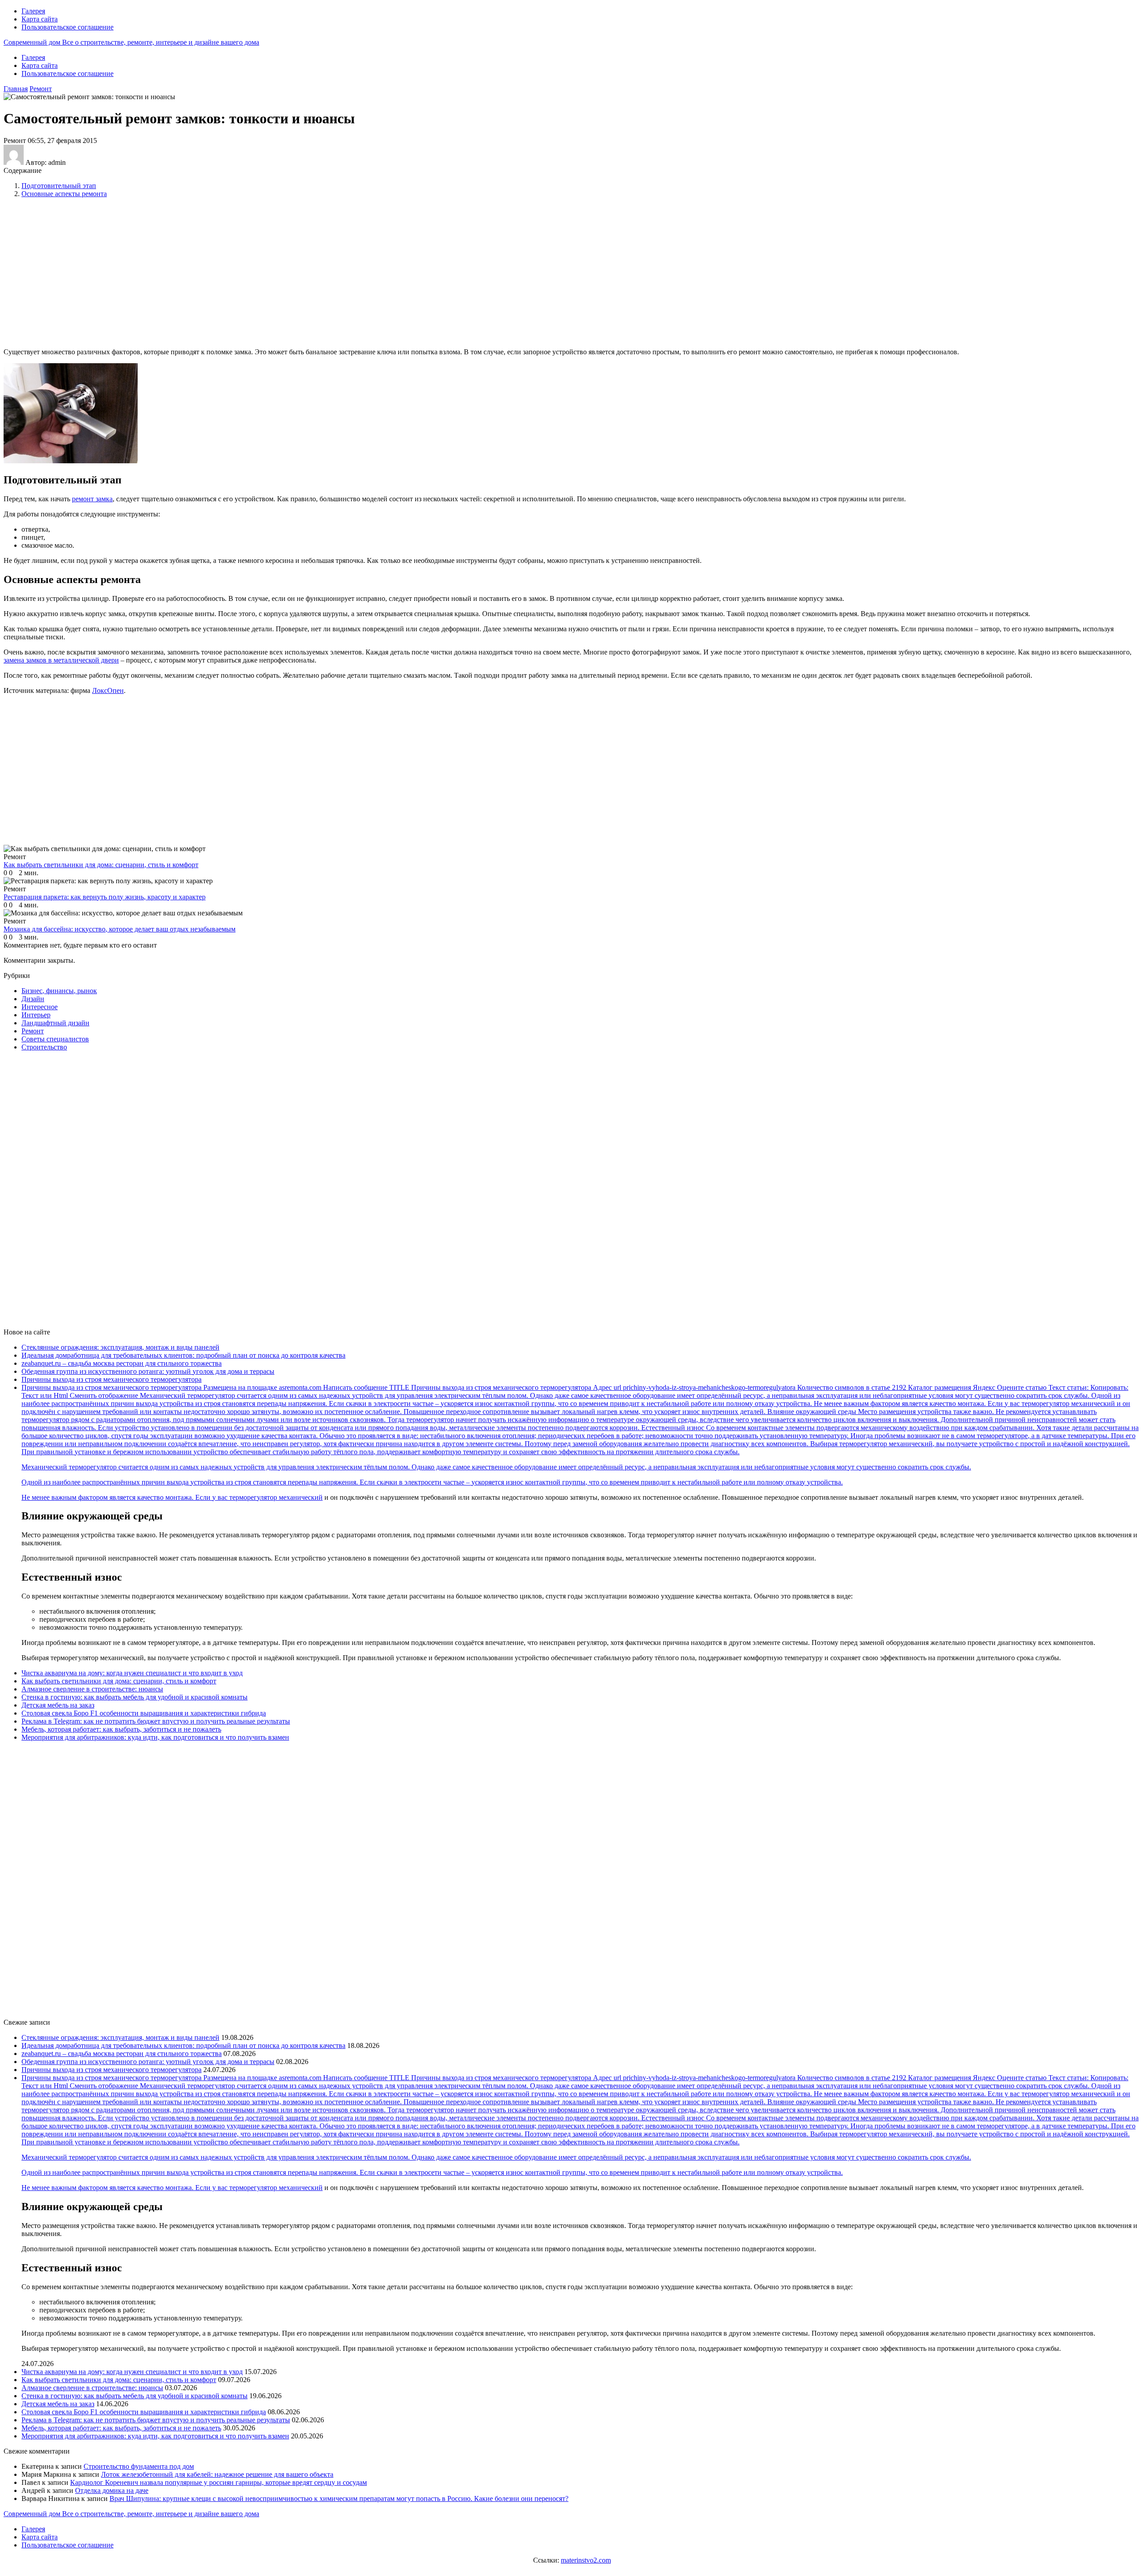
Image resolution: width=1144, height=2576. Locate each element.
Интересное (40, 1007)
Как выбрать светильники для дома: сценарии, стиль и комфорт (119, 1681)
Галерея (33, 11)
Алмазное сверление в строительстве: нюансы (92, 1689)
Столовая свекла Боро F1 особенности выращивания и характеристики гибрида (144, 1713)
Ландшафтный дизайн (55, 1023)
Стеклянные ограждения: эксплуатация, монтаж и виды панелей (120, 1347)
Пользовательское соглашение (67, 27)
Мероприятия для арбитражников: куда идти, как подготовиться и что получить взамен (155, 1737)
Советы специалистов (55, 1039)
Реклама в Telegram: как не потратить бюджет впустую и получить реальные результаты (156, 1721)
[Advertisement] (149, 272)
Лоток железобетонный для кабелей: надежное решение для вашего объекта (217, 2474)
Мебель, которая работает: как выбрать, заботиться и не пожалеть (121, 1729)
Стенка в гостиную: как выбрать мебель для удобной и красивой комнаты (135, 1697)
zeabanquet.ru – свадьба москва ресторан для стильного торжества (122, 1363)
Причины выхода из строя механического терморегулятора (111, 1379)
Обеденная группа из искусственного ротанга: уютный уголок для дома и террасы (148, 1371)
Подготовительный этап (59, 186)
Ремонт (41, 89)
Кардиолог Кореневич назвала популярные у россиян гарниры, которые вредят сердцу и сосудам (219, 2482)
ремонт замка (92, 499)
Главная (16, 89)
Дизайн (33, 999)
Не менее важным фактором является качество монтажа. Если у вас (125, 1497)
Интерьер (36, 1015)
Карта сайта (40, 19)
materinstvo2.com (586, 2560)
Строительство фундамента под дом (139, 2466)
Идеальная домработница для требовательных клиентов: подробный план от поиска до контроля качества (183, 1355)
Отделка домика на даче (112, 2490)
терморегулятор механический (276, 1497)
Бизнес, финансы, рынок (59, 991)
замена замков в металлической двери (61, 660)
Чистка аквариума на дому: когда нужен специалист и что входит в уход (132, 1673)
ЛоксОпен (108, 690)
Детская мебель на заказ (58, 1705)
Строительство (44, 1047)
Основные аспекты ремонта (64, 194)
